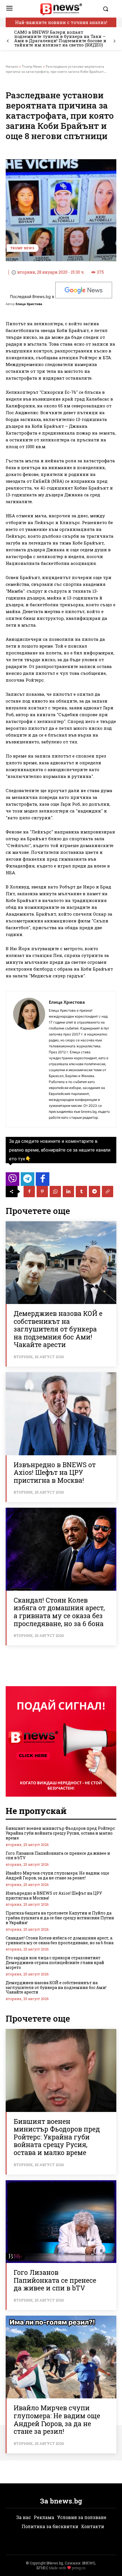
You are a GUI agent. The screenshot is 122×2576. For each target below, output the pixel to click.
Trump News (32, 66)
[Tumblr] (81, 1192)
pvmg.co (79, 2568)
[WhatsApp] (55, 1192)
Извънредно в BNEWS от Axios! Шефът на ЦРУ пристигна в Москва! (55, 1472)
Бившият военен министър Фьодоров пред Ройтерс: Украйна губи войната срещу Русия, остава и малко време (61, 1833)
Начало (12, 66)
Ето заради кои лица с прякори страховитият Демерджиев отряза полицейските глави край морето (55, 1963)
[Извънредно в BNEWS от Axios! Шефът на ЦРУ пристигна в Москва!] (61, 1414)
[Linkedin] (68, 1192)
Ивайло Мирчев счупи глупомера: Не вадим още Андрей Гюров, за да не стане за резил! (57, 1875)
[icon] (12, 1181)
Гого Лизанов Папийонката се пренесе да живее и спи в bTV (58, 1856)
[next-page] (114, 41)
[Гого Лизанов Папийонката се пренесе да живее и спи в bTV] (61, 2222)
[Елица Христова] (29, 1059)
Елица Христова (29, 304)
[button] (108, 9)
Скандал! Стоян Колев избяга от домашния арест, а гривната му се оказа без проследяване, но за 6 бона (59, 1612)
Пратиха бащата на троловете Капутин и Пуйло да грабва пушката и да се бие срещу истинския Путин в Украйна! (60, 1918)
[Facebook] (29, 1192)
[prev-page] (8, 41)
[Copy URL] (108, 1192)
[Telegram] (94, 1192)
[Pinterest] (42, 1192)
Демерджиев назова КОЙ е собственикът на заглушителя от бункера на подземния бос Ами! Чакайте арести (58, 1329)
